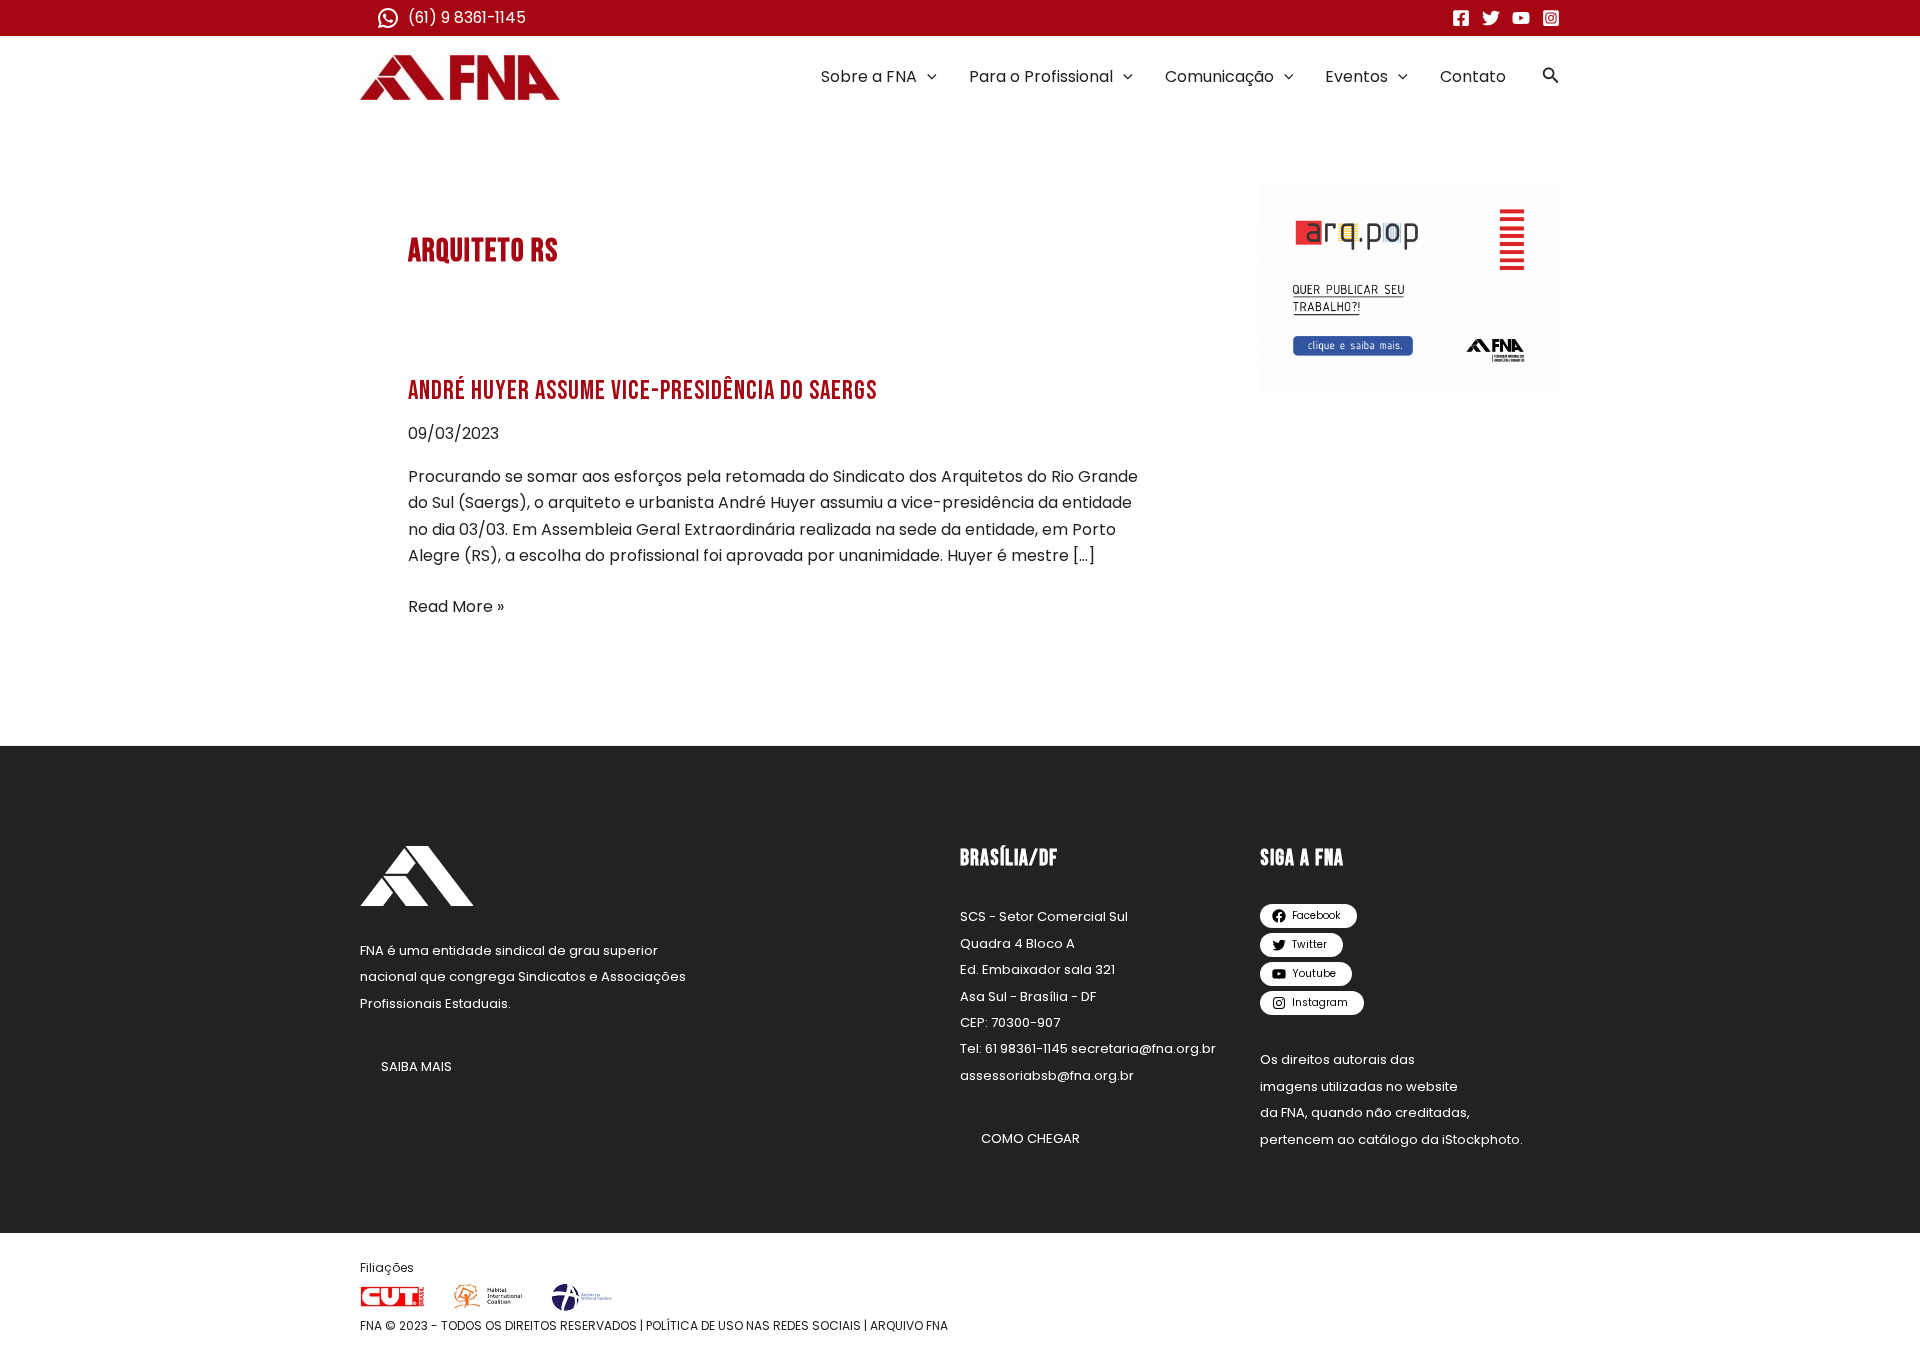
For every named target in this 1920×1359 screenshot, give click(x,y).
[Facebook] (1461, 18)
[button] (927, 77)
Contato (1473, 76)
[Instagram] (1551, 18)
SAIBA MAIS (416, 1066)
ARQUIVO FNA (909, 1325)
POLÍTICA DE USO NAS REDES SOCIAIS (753, 1325)
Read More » (456, 606)
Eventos (1356, 76)
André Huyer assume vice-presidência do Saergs (642, 391)
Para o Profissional (1041, 76)
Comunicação (1219, 76)
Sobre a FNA (869, 76)
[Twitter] (1491, 18)
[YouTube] (1521, 18)
